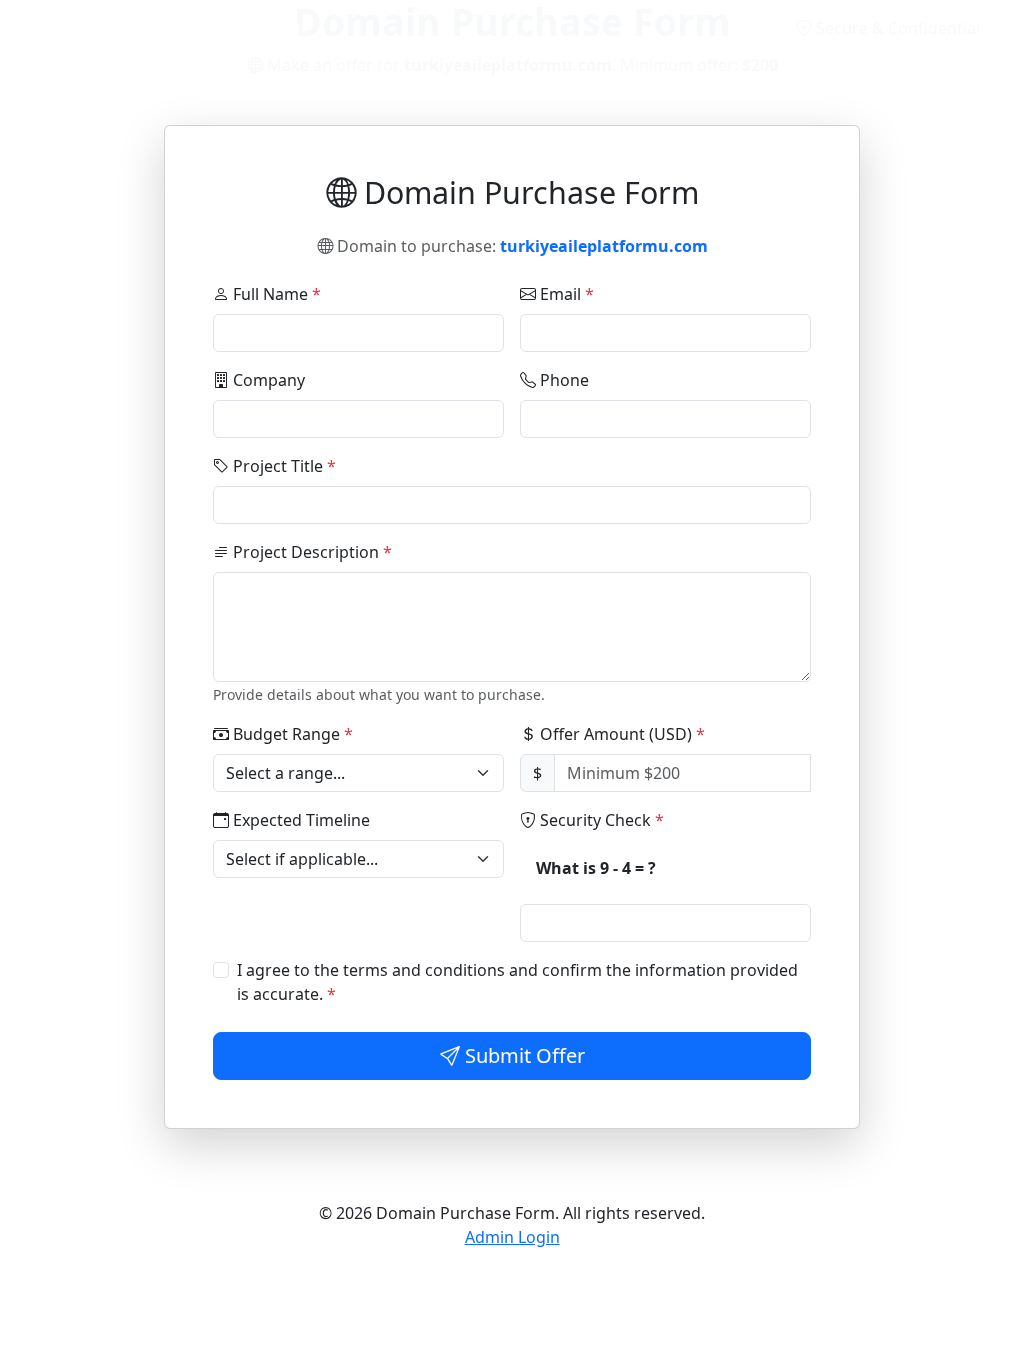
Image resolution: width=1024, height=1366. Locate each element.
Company (267, 380)
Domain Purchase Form (182, 27)
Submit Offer (522, 1055)
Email (565, 294)
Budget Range (291, 734)
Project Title (282, 466)
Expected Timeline (299, 820)
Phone (562, 380)
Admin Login (512, 1237)
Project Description (310, 552)
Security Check (600, 820)
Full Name (275, 294)
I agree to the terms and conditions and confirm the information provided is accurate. (517, 982)
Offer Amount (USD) (620, 734)
